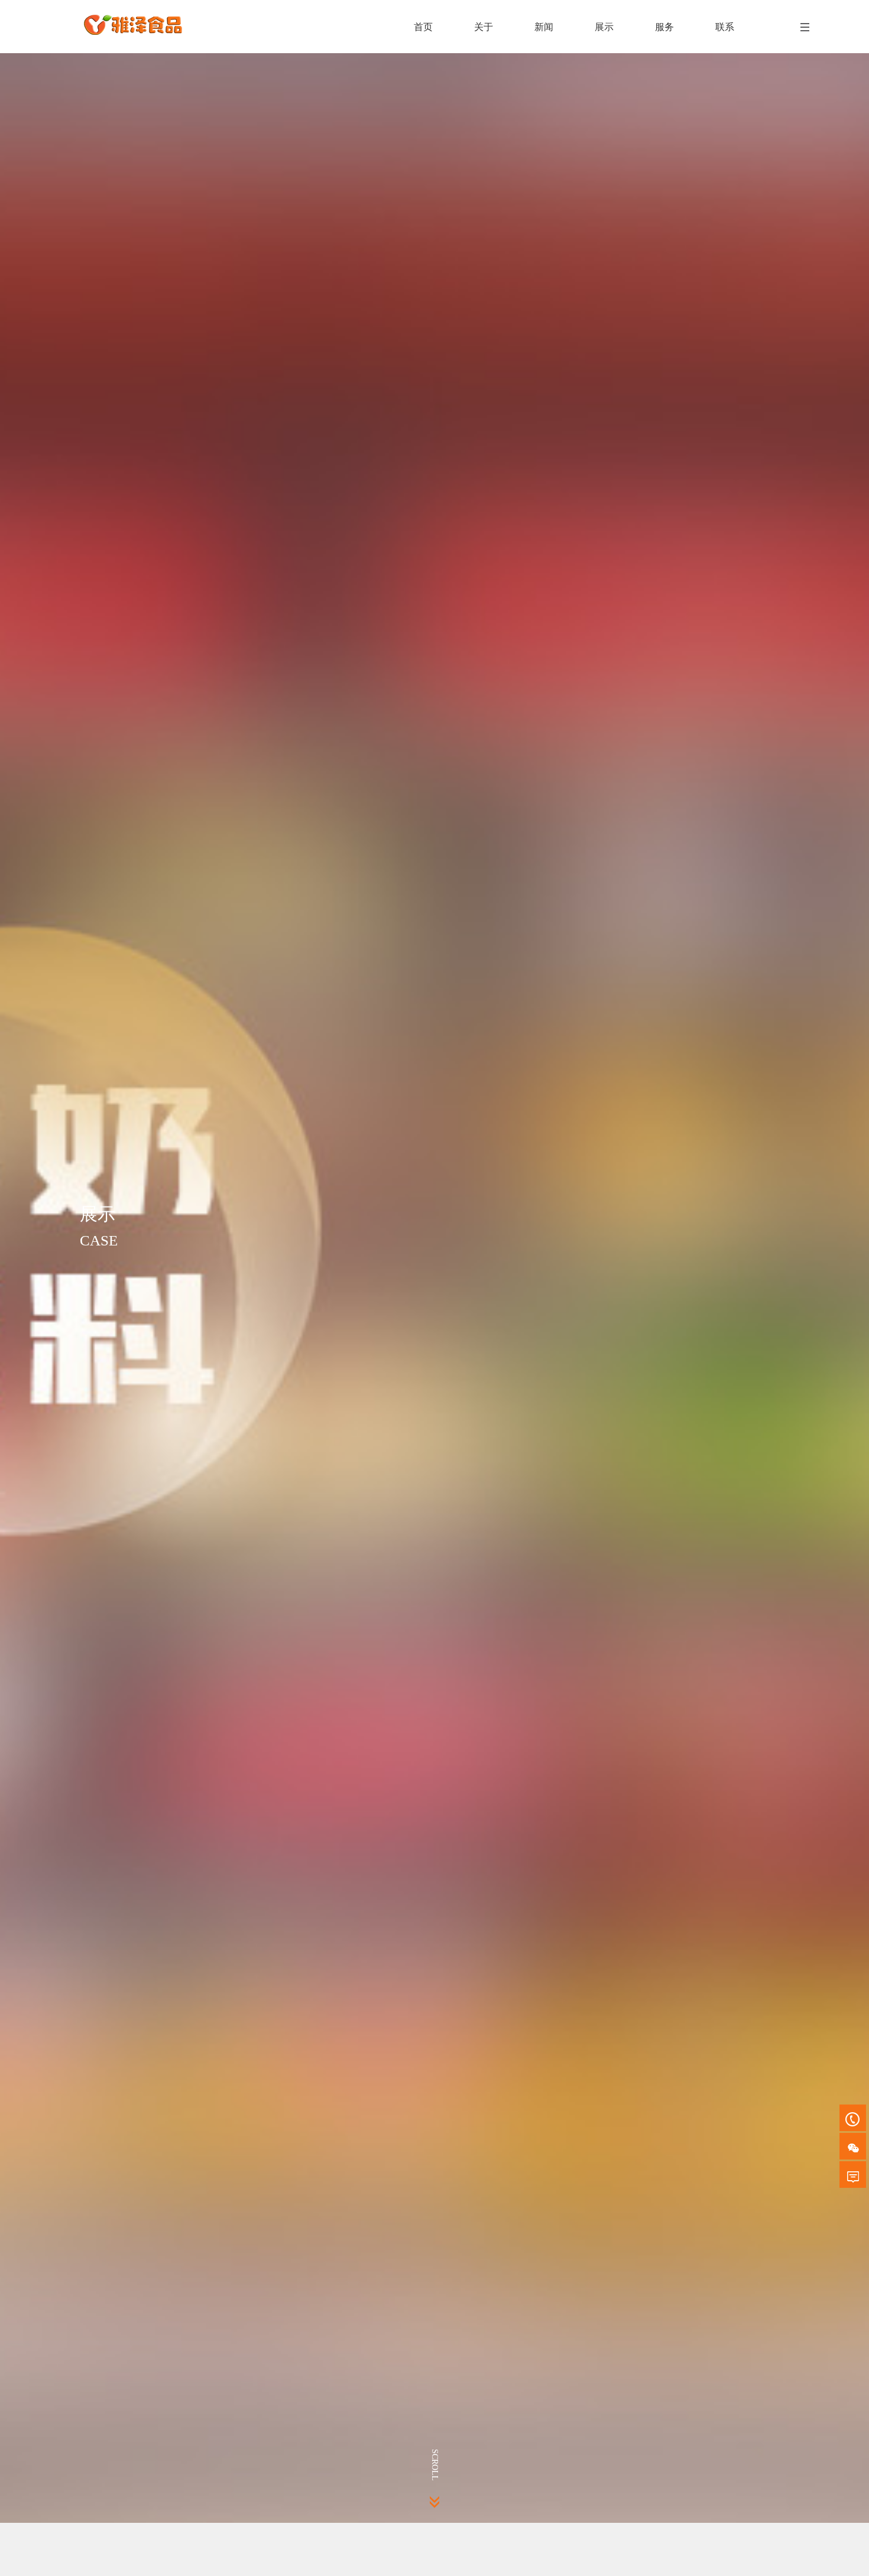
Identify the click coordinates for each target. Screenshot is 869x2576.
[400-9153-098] (853, 2118)
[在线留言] (853, 2175)
